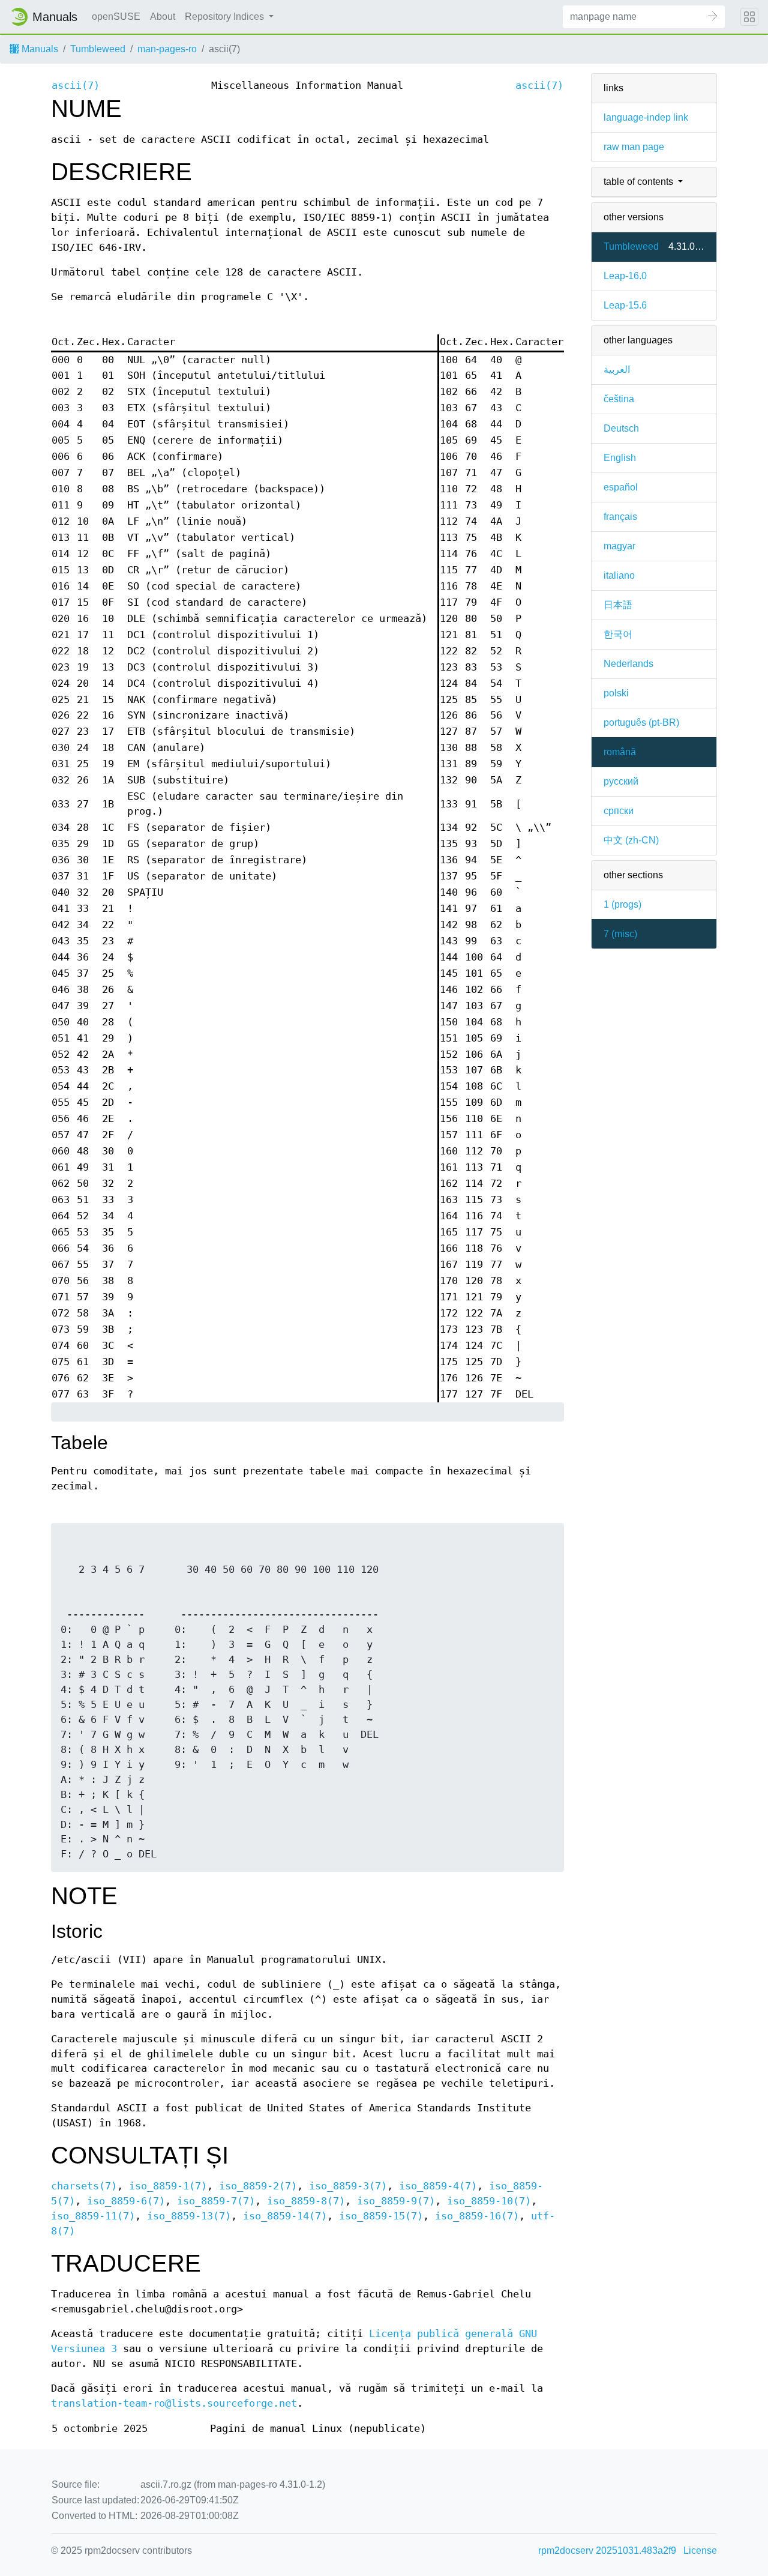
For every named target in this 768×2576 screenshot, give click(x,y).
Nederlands (628, 664)
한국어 (618, 634)
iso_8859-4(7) (438, 2186)
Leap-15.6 (625, 305)
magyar (619, 546)
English (620, 458)
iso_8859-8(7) (306, 2201)
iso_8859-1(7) (168, 2186)
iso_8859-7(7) (216, 2201)
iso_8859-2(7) (258, 2186)
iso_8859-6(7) (126, 2201)
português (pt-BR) (641, 722)
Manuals (39, 49)
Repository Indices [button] (226, 17)
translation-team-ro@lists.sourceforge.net (174, 2403)
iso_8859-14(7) (285, 2216)
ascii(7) (76, 86)
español (621, 487)
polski (616, 693)
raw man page (634, 147)
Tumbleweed (98, 49)
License (700, 2550)
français (620, 517)
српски (619, 811)
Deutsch (621, 428)
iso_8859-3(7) (348, 2186)
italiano (619, 575)
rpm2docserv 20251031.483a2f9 (607, 2550)
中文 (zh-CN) (631, 840)
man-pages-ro (167, 49)
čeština (619, 399)
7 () (620, 934)
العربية (617, 370)
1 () (622, 904)
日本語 (618, 605)
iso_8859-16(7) (477, 2216)
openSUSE (116, 17)
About (163, 17)
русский (621, 781)
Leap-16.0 (625, 276)
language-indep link (646, 117)
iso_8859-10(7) (489, 2201)
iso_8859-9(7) (396, 2201)
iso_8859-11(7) (93, 2216)
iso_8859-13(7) (189, 2216)
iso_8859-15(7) (381, 2216)
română (620, 752)
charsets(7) (84, 2186)
